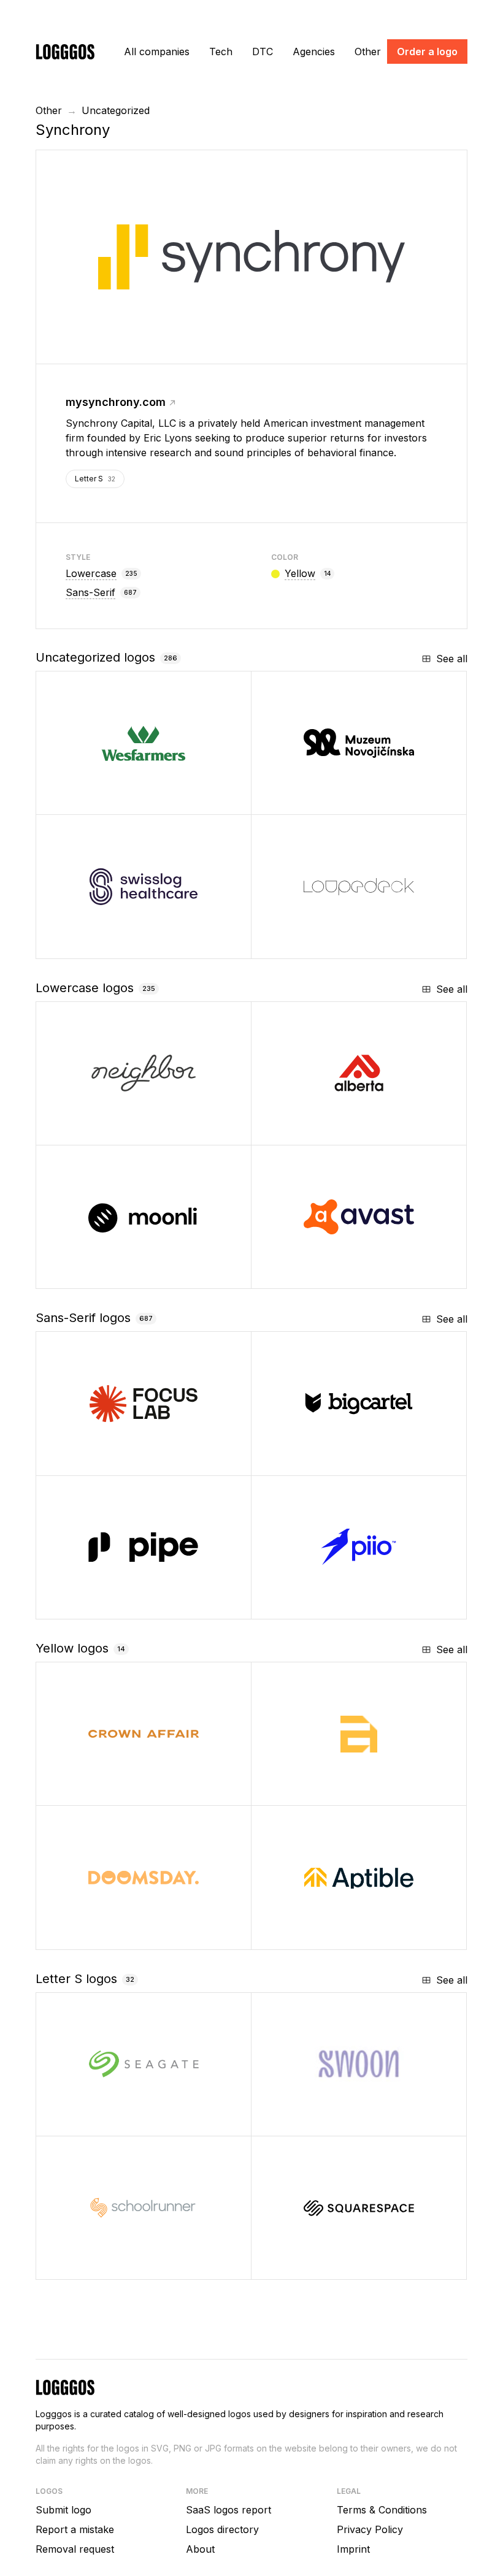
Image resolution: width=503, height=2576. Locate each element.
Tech (221, 52)
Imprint (353, 2549)
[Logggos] (65, 51)
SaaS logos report (228, 2510)
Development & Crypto (128, 1275)
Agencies (314, 52)
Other (368, 52)
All (157, 52)
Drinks (307, 2122)
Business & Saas (330, 1462)
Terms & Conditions (382, 2510)
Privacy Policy (370, 2529)
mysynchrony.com (116, 402)
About (200, 2549)
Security (313, 1275)
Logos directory (222, 2529)
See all (452, 659)
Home (91, 1131)
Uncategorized (116, 110)
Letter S (95, 479)
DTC (263, 52)
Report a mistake (75, 2529)
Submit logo (63, 2510)
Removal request (75, 2549)
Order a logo (427, 52)
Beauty (93, 1791)
